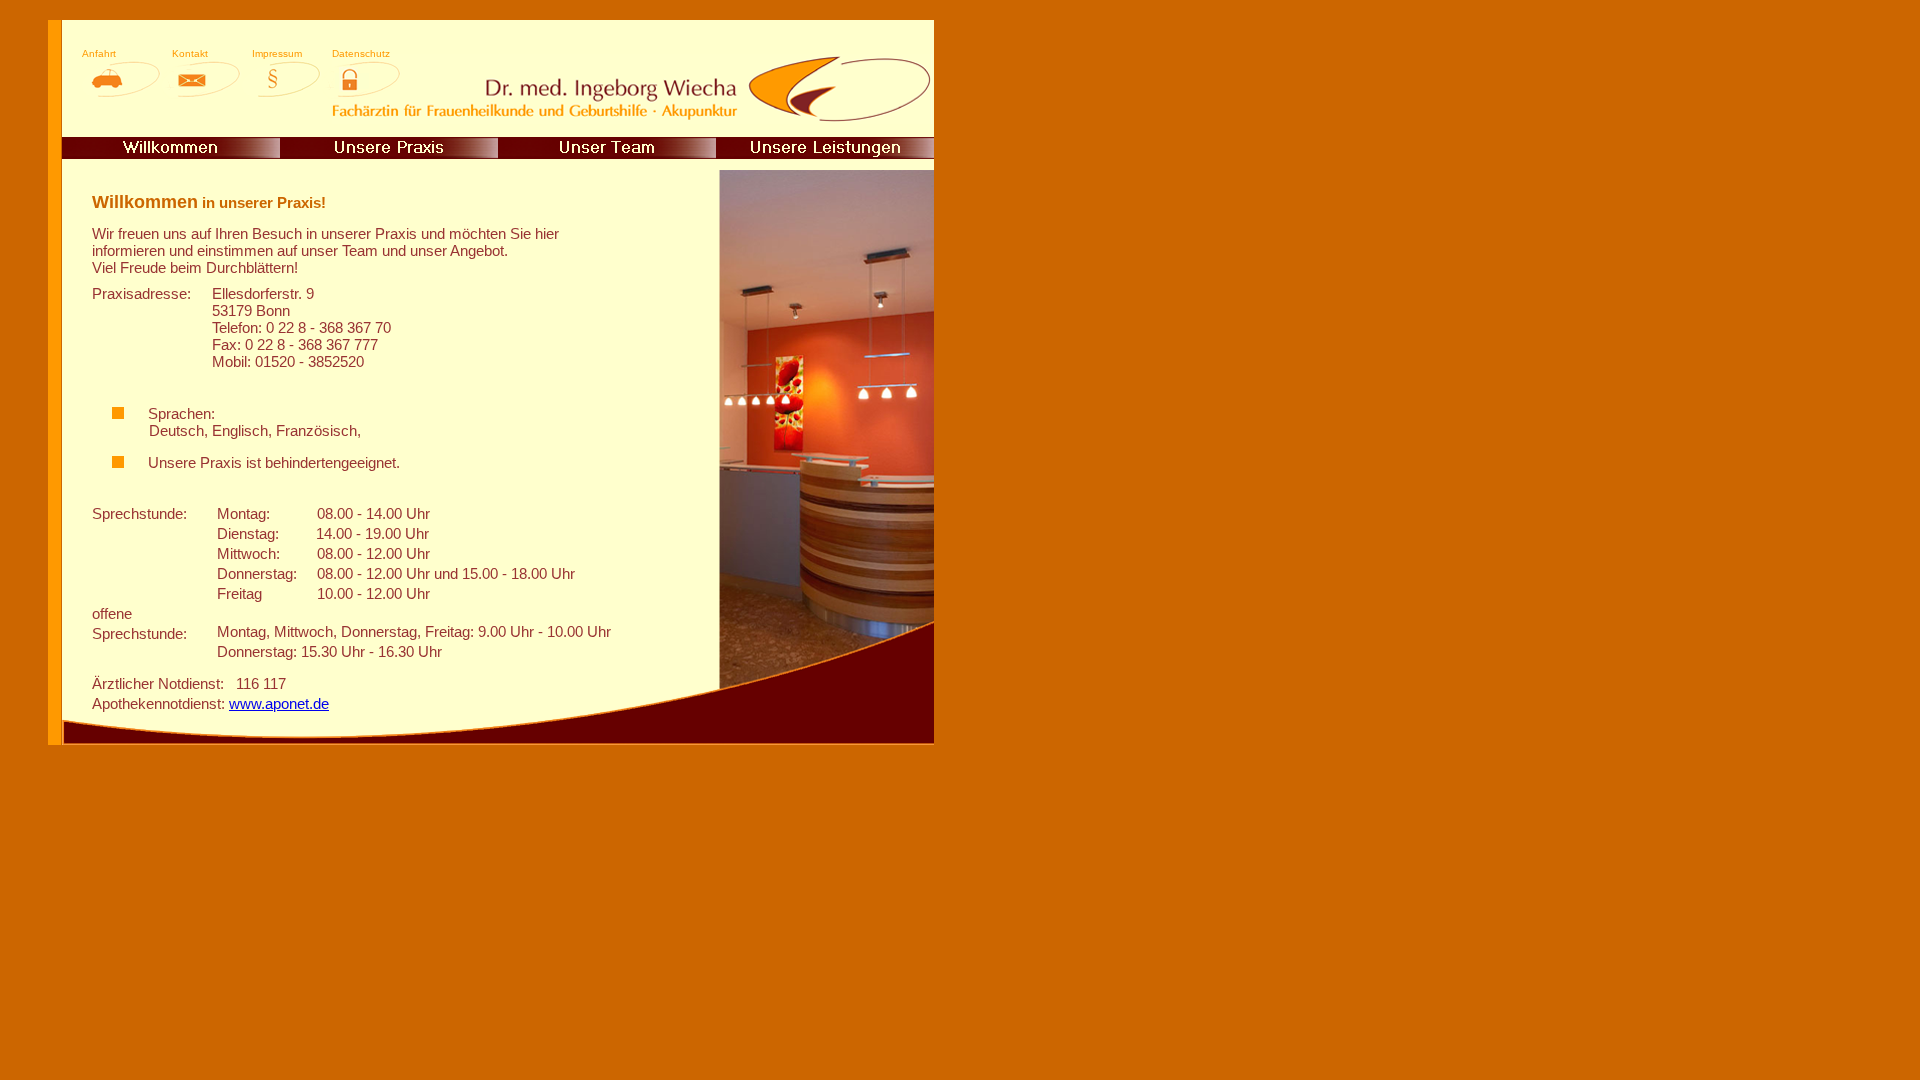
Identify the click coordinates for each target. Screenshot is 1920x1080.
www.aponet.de (279, 703)
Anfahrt (99, 53)
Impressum (277, 53)
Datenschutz (361, 53)
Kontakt (190, 53)
